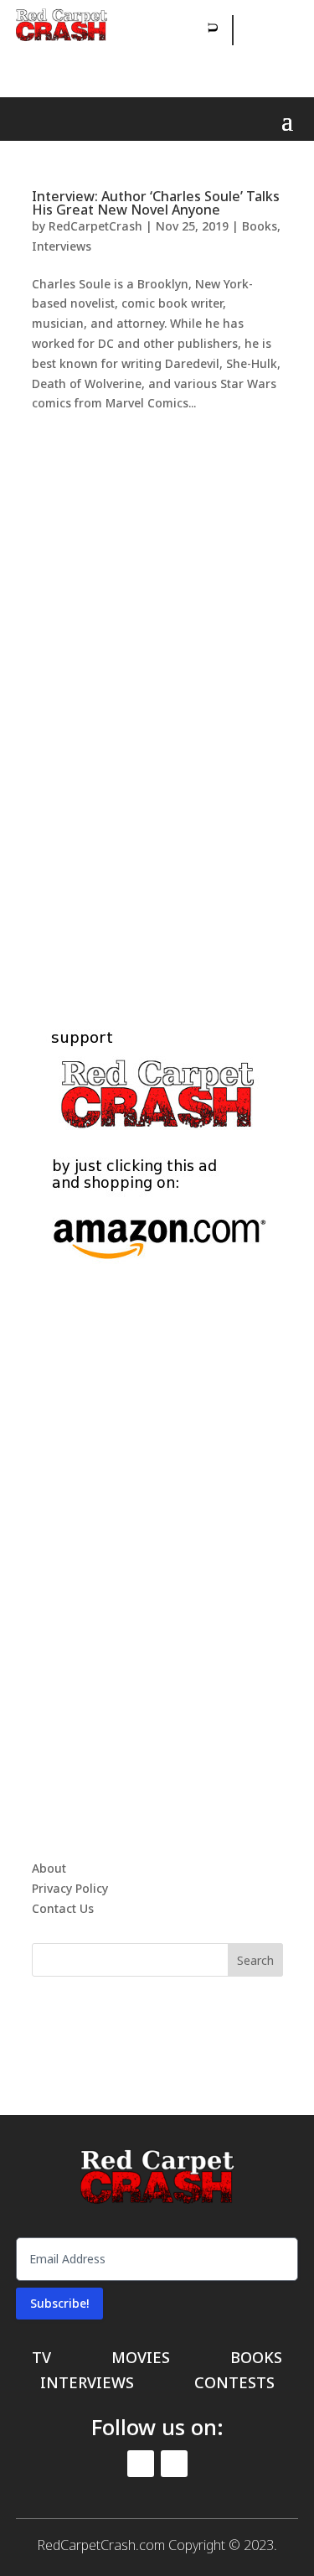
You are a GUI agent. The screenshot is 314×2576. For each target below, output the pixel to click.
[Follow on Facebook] (248, 30)
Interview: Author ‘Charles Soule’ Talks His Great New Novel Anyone (156, 203)
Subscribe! (59, 2303)
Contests (234, 2384)
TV (41, 2359)
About (49, 1868)
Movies (141, 2359)
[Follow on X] (247, 67)
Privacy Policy (70, 1888)
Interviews (62, 246)
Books (260, 226)
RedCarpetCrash (95, 226)
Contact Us (63, 1908)
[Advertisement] (157, 700)
